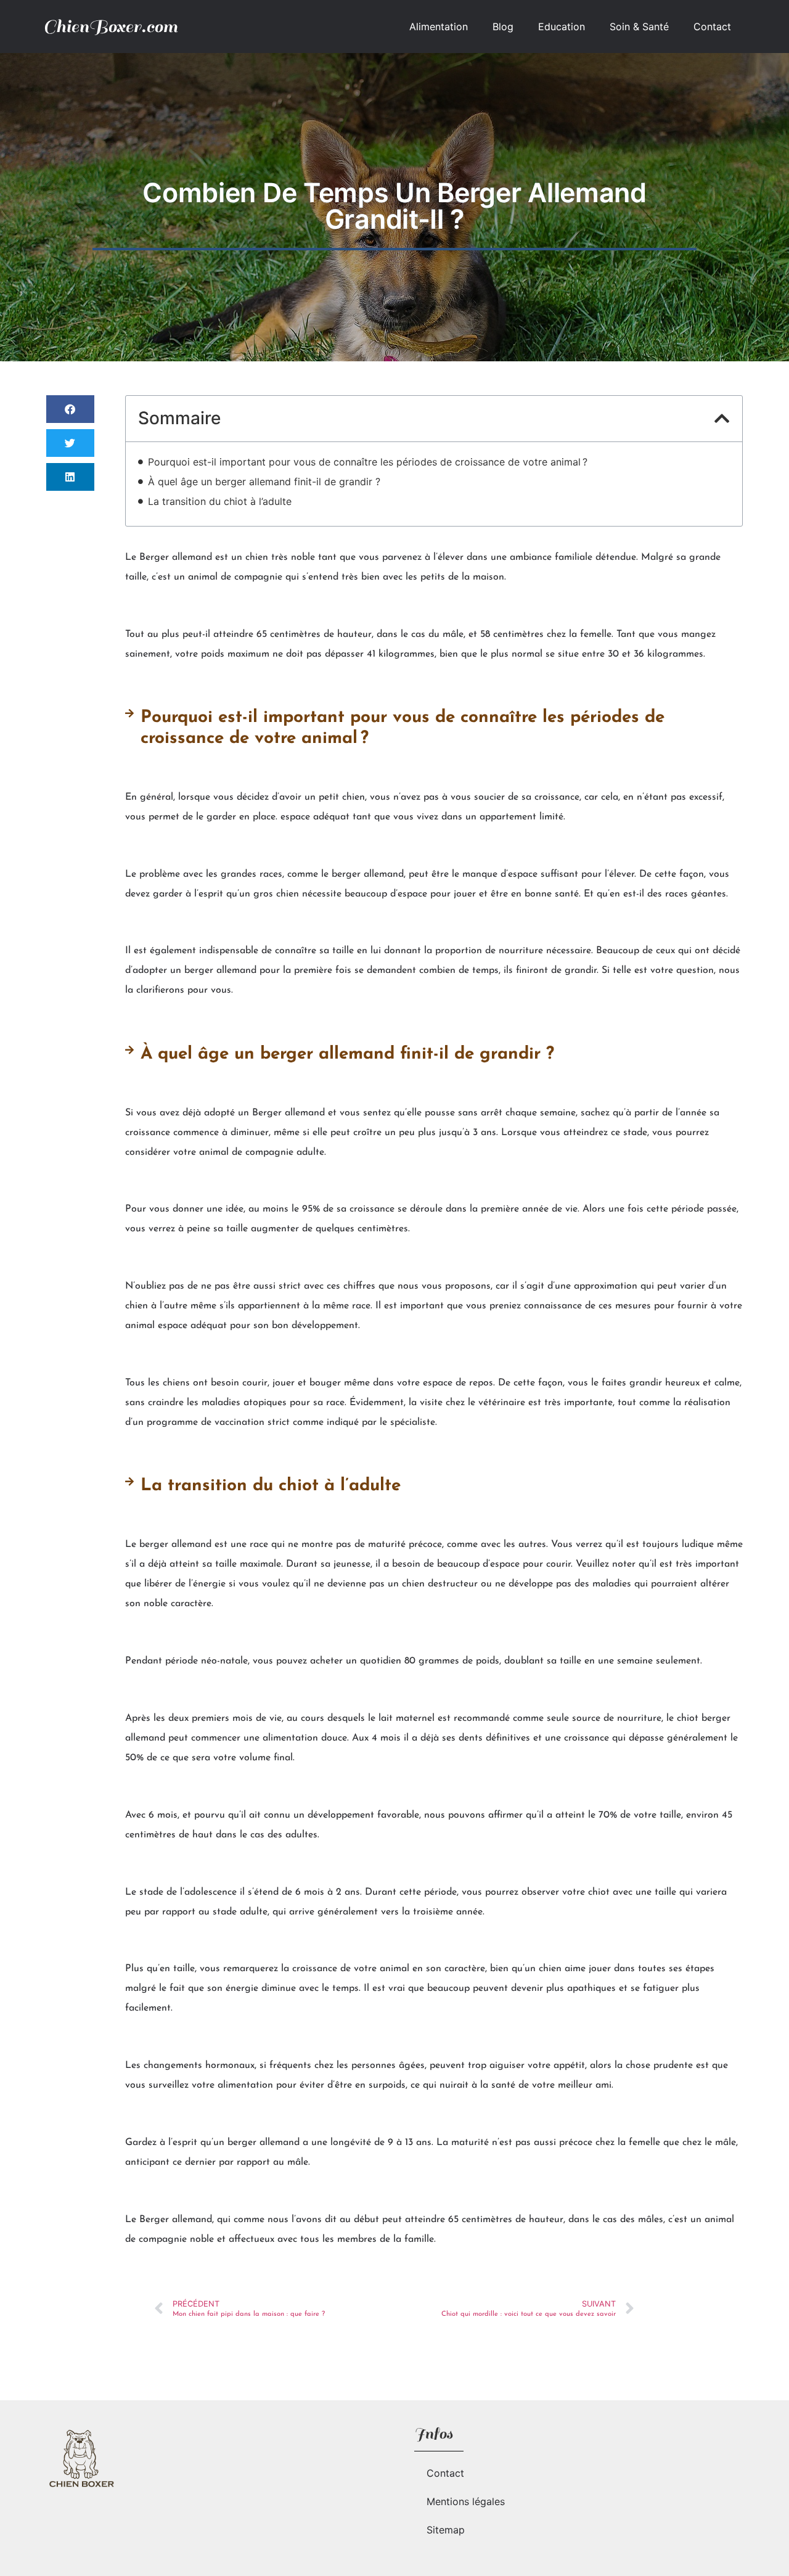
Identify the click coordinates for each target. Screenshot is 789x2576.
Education (562, 27)
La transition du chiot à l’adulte (220, 501)
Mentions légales (466, 2501)
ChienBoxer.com (110, 26)
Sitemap (446, 2530)
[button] (70, 409)
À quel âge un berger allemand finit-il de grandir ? (264, 482)
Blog (503, 27)
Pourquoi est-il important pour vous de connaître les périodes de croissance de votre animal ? (368, 462)
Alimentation (439, 27)
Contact (712, 27)
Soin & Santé (639, 27)
